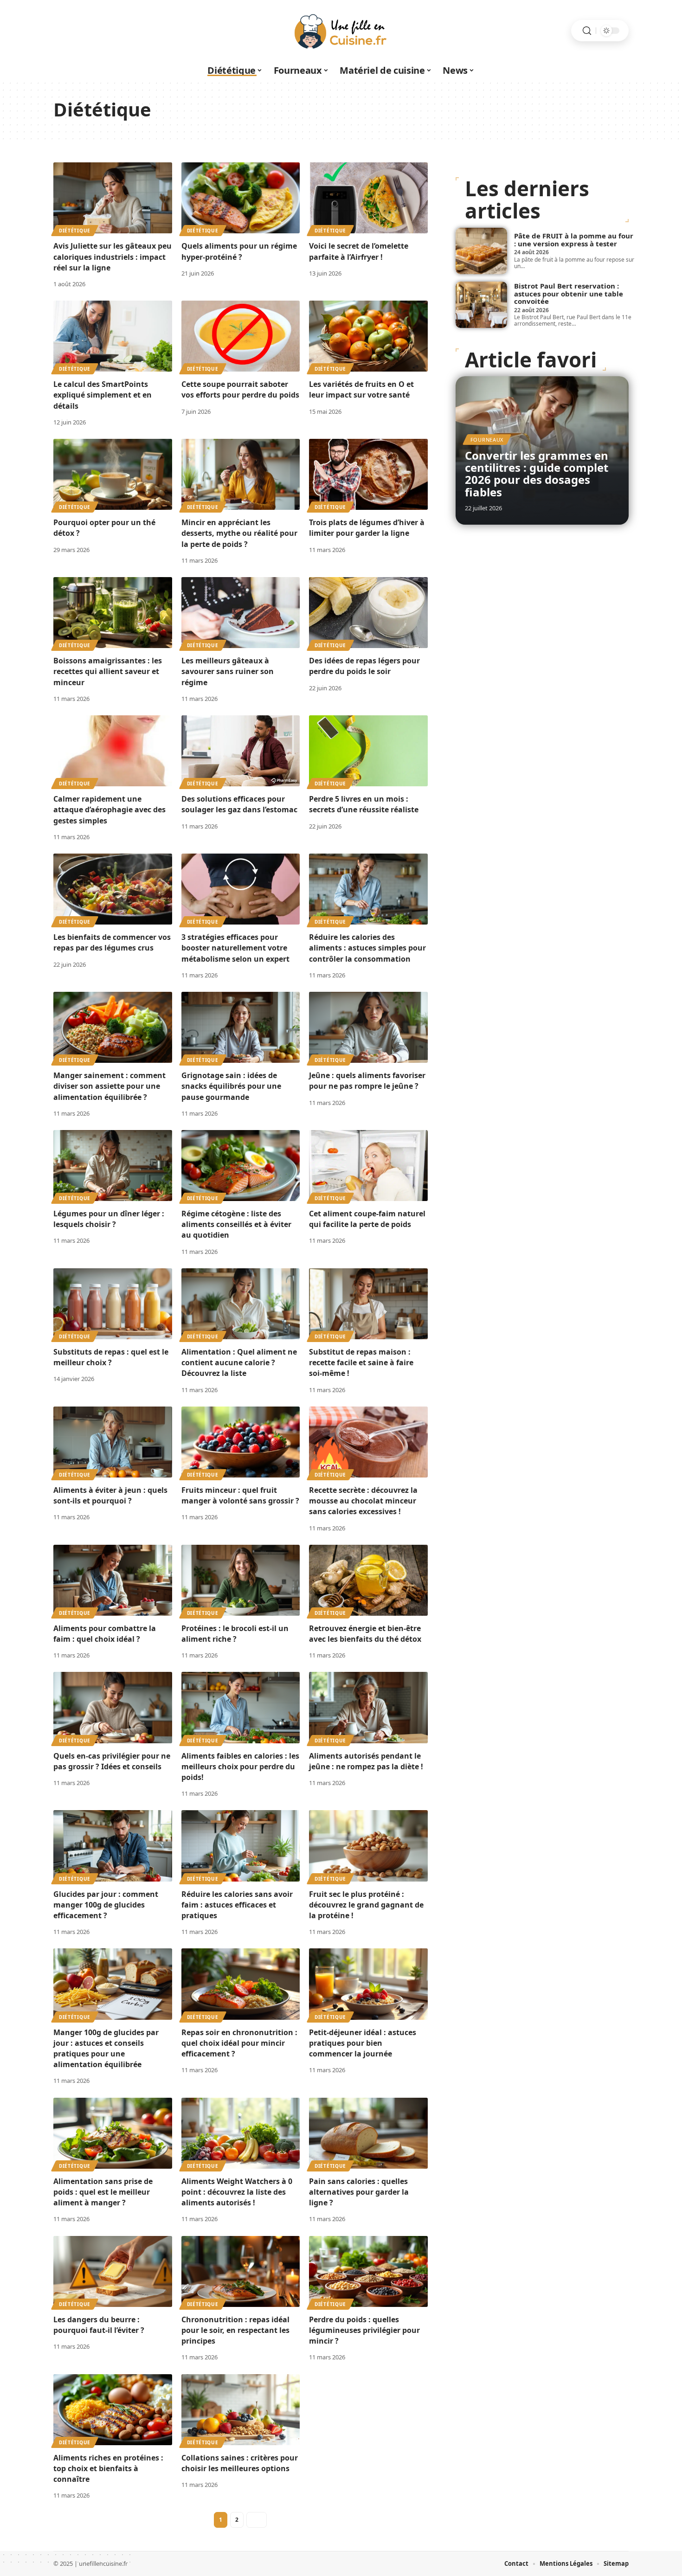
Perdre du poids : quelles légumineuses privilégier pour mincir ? (364, 2330)
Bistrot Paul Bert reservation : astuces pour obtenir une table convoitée (569, 293)
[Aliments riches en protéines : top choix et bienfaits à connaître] (113, 2410)
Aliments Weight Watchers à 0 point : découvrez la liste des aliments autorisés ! (237, 2192)
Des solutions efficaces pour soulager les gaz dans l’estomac (239, 804)
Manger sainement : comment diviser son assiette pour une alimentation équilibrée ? (109, 1086)
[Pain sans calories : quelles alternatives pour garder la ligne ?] (368, 2133)
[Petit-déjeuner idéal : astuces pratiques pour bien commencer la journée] (368, 1984)
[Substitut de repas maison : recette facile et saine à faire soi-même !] (368, 1304)
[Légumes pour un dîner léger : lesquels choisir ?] (113, 1166)
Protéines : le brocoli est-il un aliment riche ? (235, 1634)
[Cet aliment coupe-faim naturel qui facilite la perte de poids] (368, 1166)
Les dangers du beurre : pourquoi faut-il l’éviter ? (99, 2325)
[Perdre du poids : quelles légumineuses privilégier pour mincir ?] (368, 2271)
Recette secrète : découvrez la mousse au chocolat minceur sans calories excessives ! (363, 1501)
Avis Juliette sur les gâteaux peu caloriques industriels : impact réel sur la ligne (113, 257)
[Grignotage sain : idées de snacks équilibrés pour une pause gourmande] (241, 1027)
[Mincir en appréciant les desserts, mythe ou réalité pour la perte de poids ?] (241, 474)
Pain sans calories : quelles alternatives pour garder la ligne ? (359, 2192)
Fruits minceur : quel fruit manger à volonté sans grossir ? (240, 1495)
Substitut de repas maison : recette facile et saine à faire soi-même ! (361, 1362)
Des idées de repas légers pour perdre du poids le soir (364, 666)
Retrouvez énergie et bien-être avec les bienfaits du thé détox (365, 1634)
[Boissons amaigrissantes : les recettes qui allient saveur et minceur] (113, 613)
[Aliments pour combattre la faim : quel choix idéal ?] (113, 1580)
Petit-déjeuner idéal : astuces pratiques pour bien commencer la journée (363, 2043)
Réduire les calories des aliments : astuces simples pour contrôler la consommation (367, 948)
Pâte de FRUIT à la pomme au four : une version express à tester (574, 240)
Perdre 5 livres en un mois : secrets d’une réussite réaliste (364, 804)
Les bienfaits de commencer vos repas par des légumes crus (112, 942)
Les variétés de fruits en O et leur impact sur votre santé (361, 389)
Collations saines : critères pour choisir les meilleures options (240, 2463)
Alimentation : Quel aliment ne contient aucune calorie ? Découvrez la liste (239, 1362)
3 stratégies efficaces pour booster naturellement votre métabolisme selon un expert (235, 948)
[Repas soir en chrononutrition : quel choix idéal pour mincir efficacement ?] (241, 1984)
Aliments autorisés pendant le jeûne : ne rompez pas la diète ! (366, 1761)
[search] (587, 31)
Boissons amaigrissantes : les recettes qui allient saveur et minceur (108, 671)
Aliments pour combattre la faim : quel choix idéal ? (105, 1634)
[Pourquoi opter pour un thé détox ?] (113, 474)
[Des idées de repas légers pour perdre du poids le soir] (368, 613)
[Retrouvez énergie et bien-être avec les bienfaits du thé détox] (368, 1580)
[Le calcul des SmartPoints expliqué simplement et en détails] (113, 336)
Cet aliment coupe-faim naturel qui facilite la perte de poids (367, 1219)
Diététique (75, 231)
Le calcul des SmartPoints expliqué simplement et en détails (103, 395)
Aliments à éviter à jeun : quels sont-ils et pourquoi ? (110, 1495)
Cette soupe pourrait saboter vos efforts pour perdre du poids (240, 389)
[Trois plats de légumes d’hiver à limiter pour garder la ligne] (368, 474)
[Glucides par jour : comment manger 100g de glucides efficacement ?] (113, 1846)
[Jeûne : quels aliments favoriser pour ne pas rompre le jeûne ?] (368, 1027)
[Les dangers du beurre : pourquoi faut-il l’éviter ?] (113, 2271)
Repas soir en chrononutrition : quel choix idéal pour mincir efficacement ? (239, 2043)
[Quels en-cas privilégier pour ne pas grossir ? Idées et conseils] (113, 1707)
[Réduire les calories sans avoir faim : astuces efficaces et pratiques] (241, 1846)
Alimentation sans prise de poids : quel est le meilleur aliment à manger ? (103, 2192)
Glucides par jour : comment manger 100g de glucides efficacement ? (106, 1905)
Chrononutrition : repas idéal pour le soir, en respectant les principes (235, 2330)
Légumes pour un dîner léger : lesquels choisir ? (109, 1219)
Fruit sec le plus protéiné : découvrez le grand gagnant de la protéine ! (366, 1905)
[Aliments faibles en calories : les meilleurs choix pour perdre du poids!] (241, 1707)
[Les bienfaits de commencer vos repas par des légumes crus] (113, 889)
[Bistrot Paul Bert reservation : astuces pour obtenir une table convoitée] (481, 305)
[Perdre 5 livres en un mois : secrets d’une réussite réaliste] (368, 751)
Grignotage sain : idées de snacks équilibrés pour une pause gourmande (231, 1086)
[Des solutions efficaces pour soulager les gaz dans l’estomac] (241, 751)
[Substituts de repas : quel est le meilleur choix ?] (113, 1304)
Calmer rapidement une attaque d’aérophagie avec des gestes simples (109, 809)
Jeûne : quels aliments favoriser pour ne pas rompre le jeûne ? (367, 1081)
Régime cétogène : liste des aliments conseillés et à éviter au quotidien (236, 1224)
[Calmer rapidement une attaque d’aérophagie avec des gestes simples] (113, 751)
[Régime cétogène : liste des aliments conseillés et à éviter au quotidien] (241, 1166)
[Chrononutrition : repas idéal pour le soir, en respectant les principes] (241, 2271)
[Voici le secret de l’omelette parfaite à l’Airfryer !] (368, 198)
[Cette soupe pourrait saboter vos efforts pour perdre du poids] (241, 336)
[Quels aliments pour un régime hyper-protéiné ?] (241, 198)
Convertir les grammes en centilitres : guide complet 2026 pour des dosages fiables (537, 474)
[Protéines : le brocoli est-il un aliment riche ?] (241, 1580)
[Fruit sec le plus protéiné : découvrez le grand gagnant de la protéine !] (368, 1846)
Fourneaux (487, 440)
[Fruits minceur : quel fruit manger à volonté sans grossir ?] (241, 1442)
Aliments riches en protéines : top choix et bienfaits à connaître (108, 2468)
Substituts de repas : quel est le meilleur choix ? (111, 1357)
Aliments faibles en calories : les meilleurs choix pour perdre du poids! (240, 1767)
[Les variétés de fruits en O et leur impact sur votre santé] (368, 336)
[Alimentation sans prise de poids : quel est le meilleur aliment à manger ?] (113, 2133)
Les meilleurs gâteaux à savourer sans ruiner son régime (228, 671)
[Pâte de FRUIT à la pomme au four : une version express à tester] (481, 251)
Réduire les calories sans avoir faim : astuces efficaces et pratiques (237, 1905)
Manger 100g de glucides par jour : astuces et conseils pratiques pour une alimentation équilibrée (106, 2049)
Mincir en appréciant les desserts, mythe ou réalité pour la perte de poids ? (239, 533)
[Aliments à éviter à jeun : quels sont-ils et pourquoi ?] (113, 1442)
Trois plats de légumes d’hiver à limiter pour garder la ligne (367, 528)
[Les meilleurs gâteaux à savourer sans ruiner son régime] (241, 613)
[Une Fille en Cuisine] (341, 31)
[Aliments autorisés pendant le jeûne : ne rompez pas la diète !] (368, 1707)
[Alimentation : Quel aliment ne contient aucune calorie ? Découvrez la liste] (241, 1304)
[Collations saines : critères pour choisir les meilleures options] (241, 2410)
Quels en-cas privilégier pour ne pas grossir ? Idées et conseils (112, 1761)
